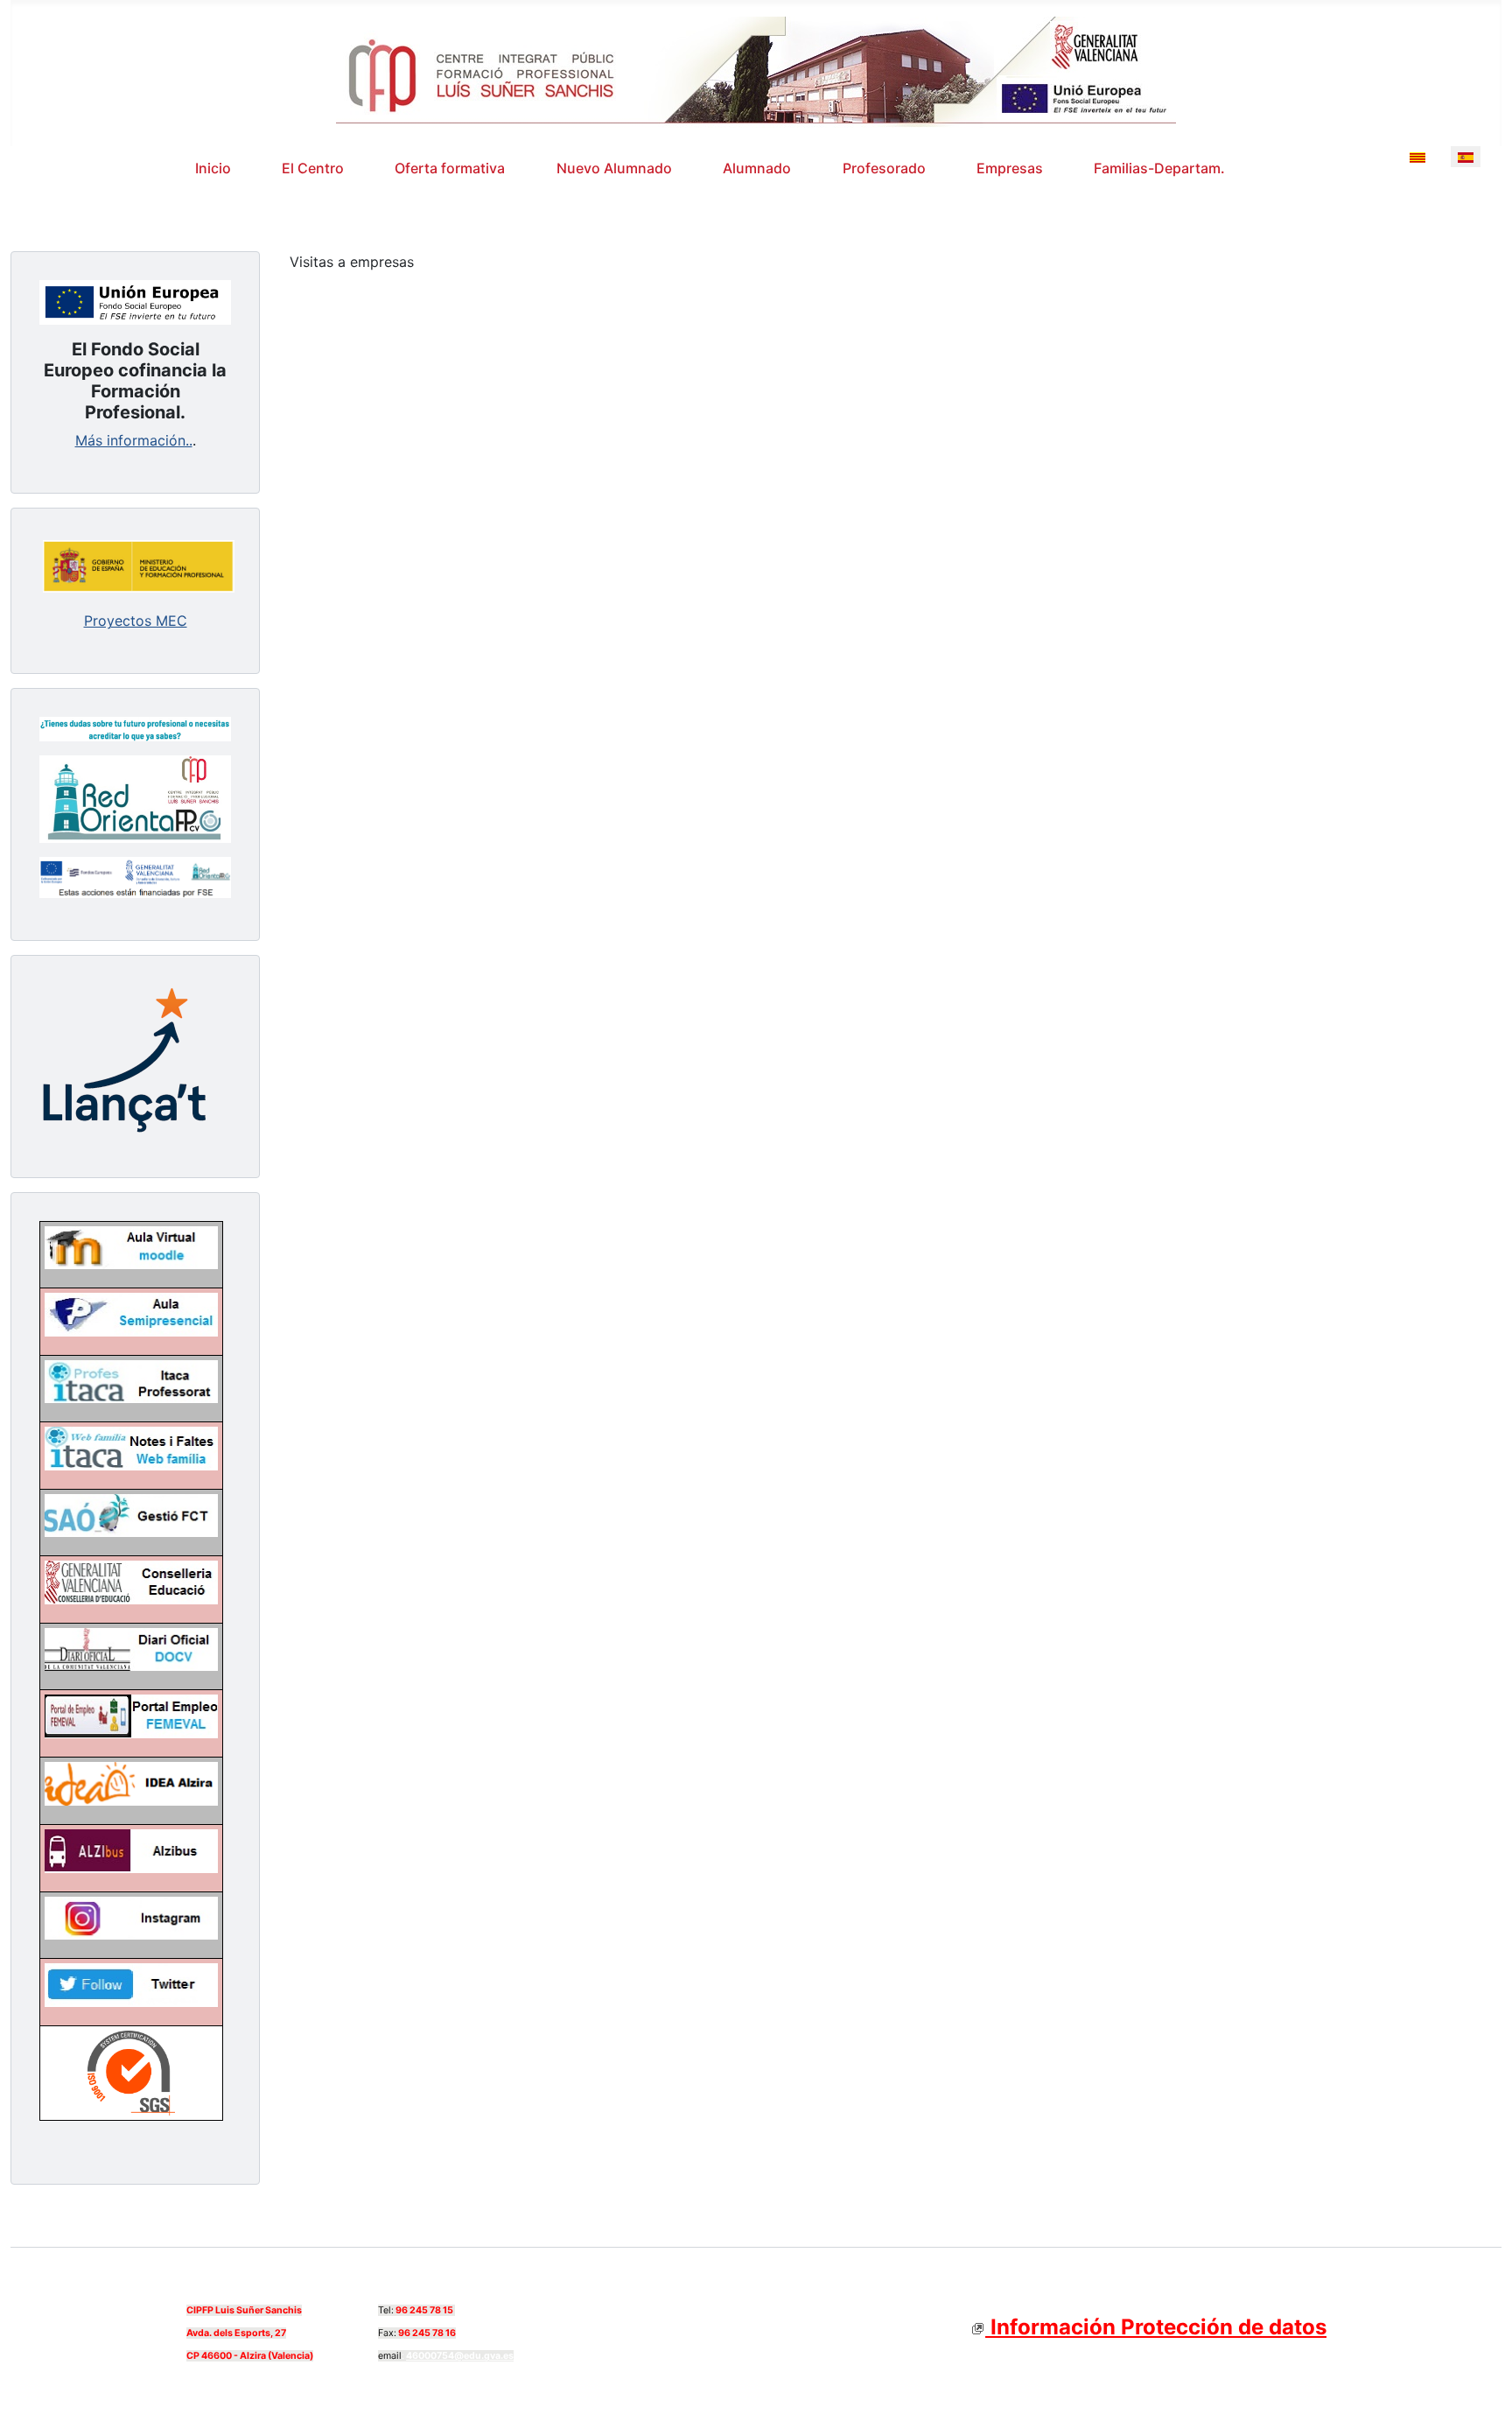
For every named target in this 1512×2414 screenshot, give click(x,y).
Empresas (1010, 168)
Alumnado (757, 168)
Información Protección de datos (1156, 2327)
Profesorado (884, 168)
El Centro (313, 168)
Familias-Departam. (1159, 168)
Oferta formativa (450, 168)
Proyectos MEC (136, 621)
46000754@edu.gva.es (460, 2356)
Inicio (213, 168)
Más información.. (134, 440)
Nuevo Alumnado (614, 168)
